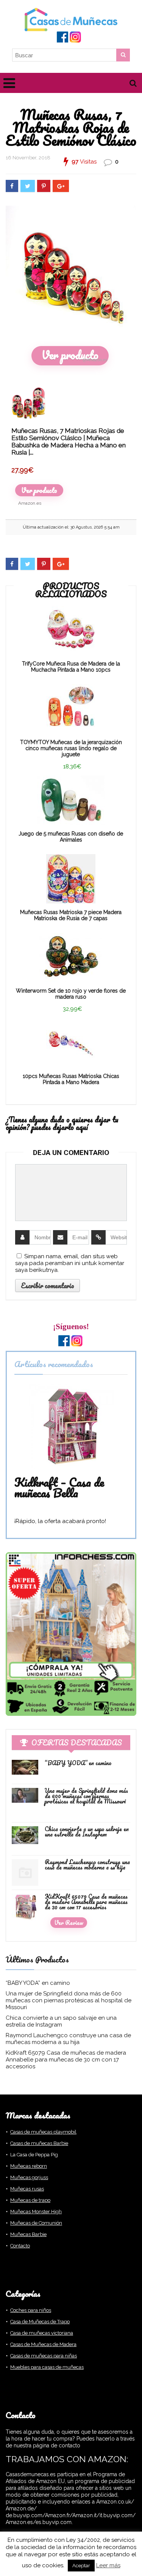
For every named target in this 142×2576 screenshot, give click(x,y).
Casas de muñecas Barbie (39, 2143)
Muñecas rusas (27, 2189)
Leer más (108, 2565)
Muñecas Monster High (36, 2212)
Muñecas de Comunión (36, 2223)
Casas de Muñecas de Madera (43, 2344)
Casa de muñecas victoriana (42, 2333)
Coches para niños (31, 2310)
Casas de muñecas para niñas (44, 2356)
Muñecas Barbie (28, 2234)
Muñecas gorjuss (29, 2177)
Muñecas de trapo (30, 2200)
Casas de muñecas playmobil (43, 2132)
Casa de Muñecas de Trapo (40, 2322)
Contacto (20, 2246)
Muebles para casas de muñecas (47, 2367)
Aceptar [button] (81, 2566)
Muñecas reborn (29, 2166)
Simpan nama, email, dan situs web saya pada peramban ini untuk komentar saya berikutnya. (70, 1263)
